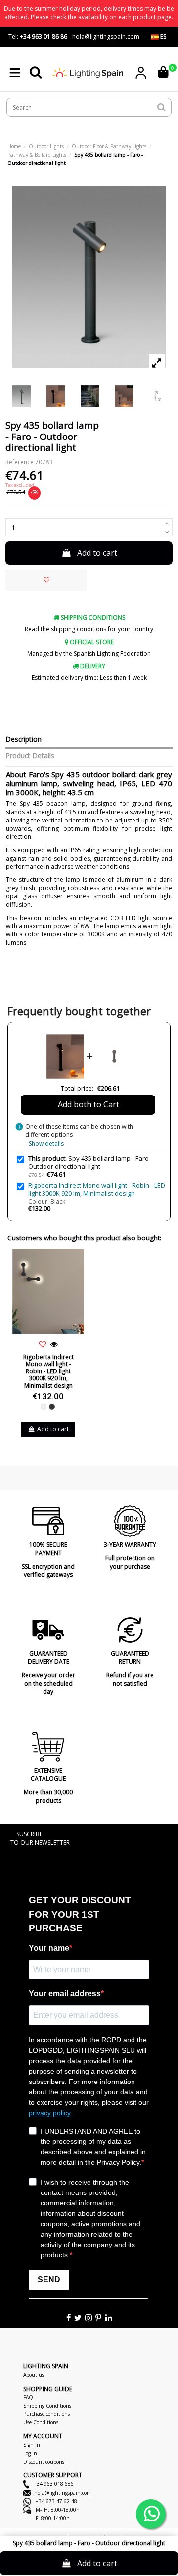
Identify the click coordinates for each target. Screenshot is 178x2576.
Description (23, 740)
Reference (20, 462)
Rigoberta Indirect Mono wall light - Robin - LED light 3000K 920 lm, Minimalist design (97, 1189)
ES (162, 36)
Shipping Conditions (47, 2406)
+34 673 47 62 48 (56, 2501)
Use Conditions (41, 2422)
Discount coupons (44, 2462)
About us (34, 2375)
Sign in (32, 2445)
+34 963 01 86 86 (44, 36)
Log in (30, 2453)
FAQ (28, 2397)
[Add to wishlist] (46, 580)
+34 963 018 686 (53, 2484)
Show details (46, 1143)
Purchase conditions (46, 2414)
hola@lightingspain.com (63, 2493)
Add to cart (97, 553)
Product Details (30, 756)
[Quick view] (54, 1344)
